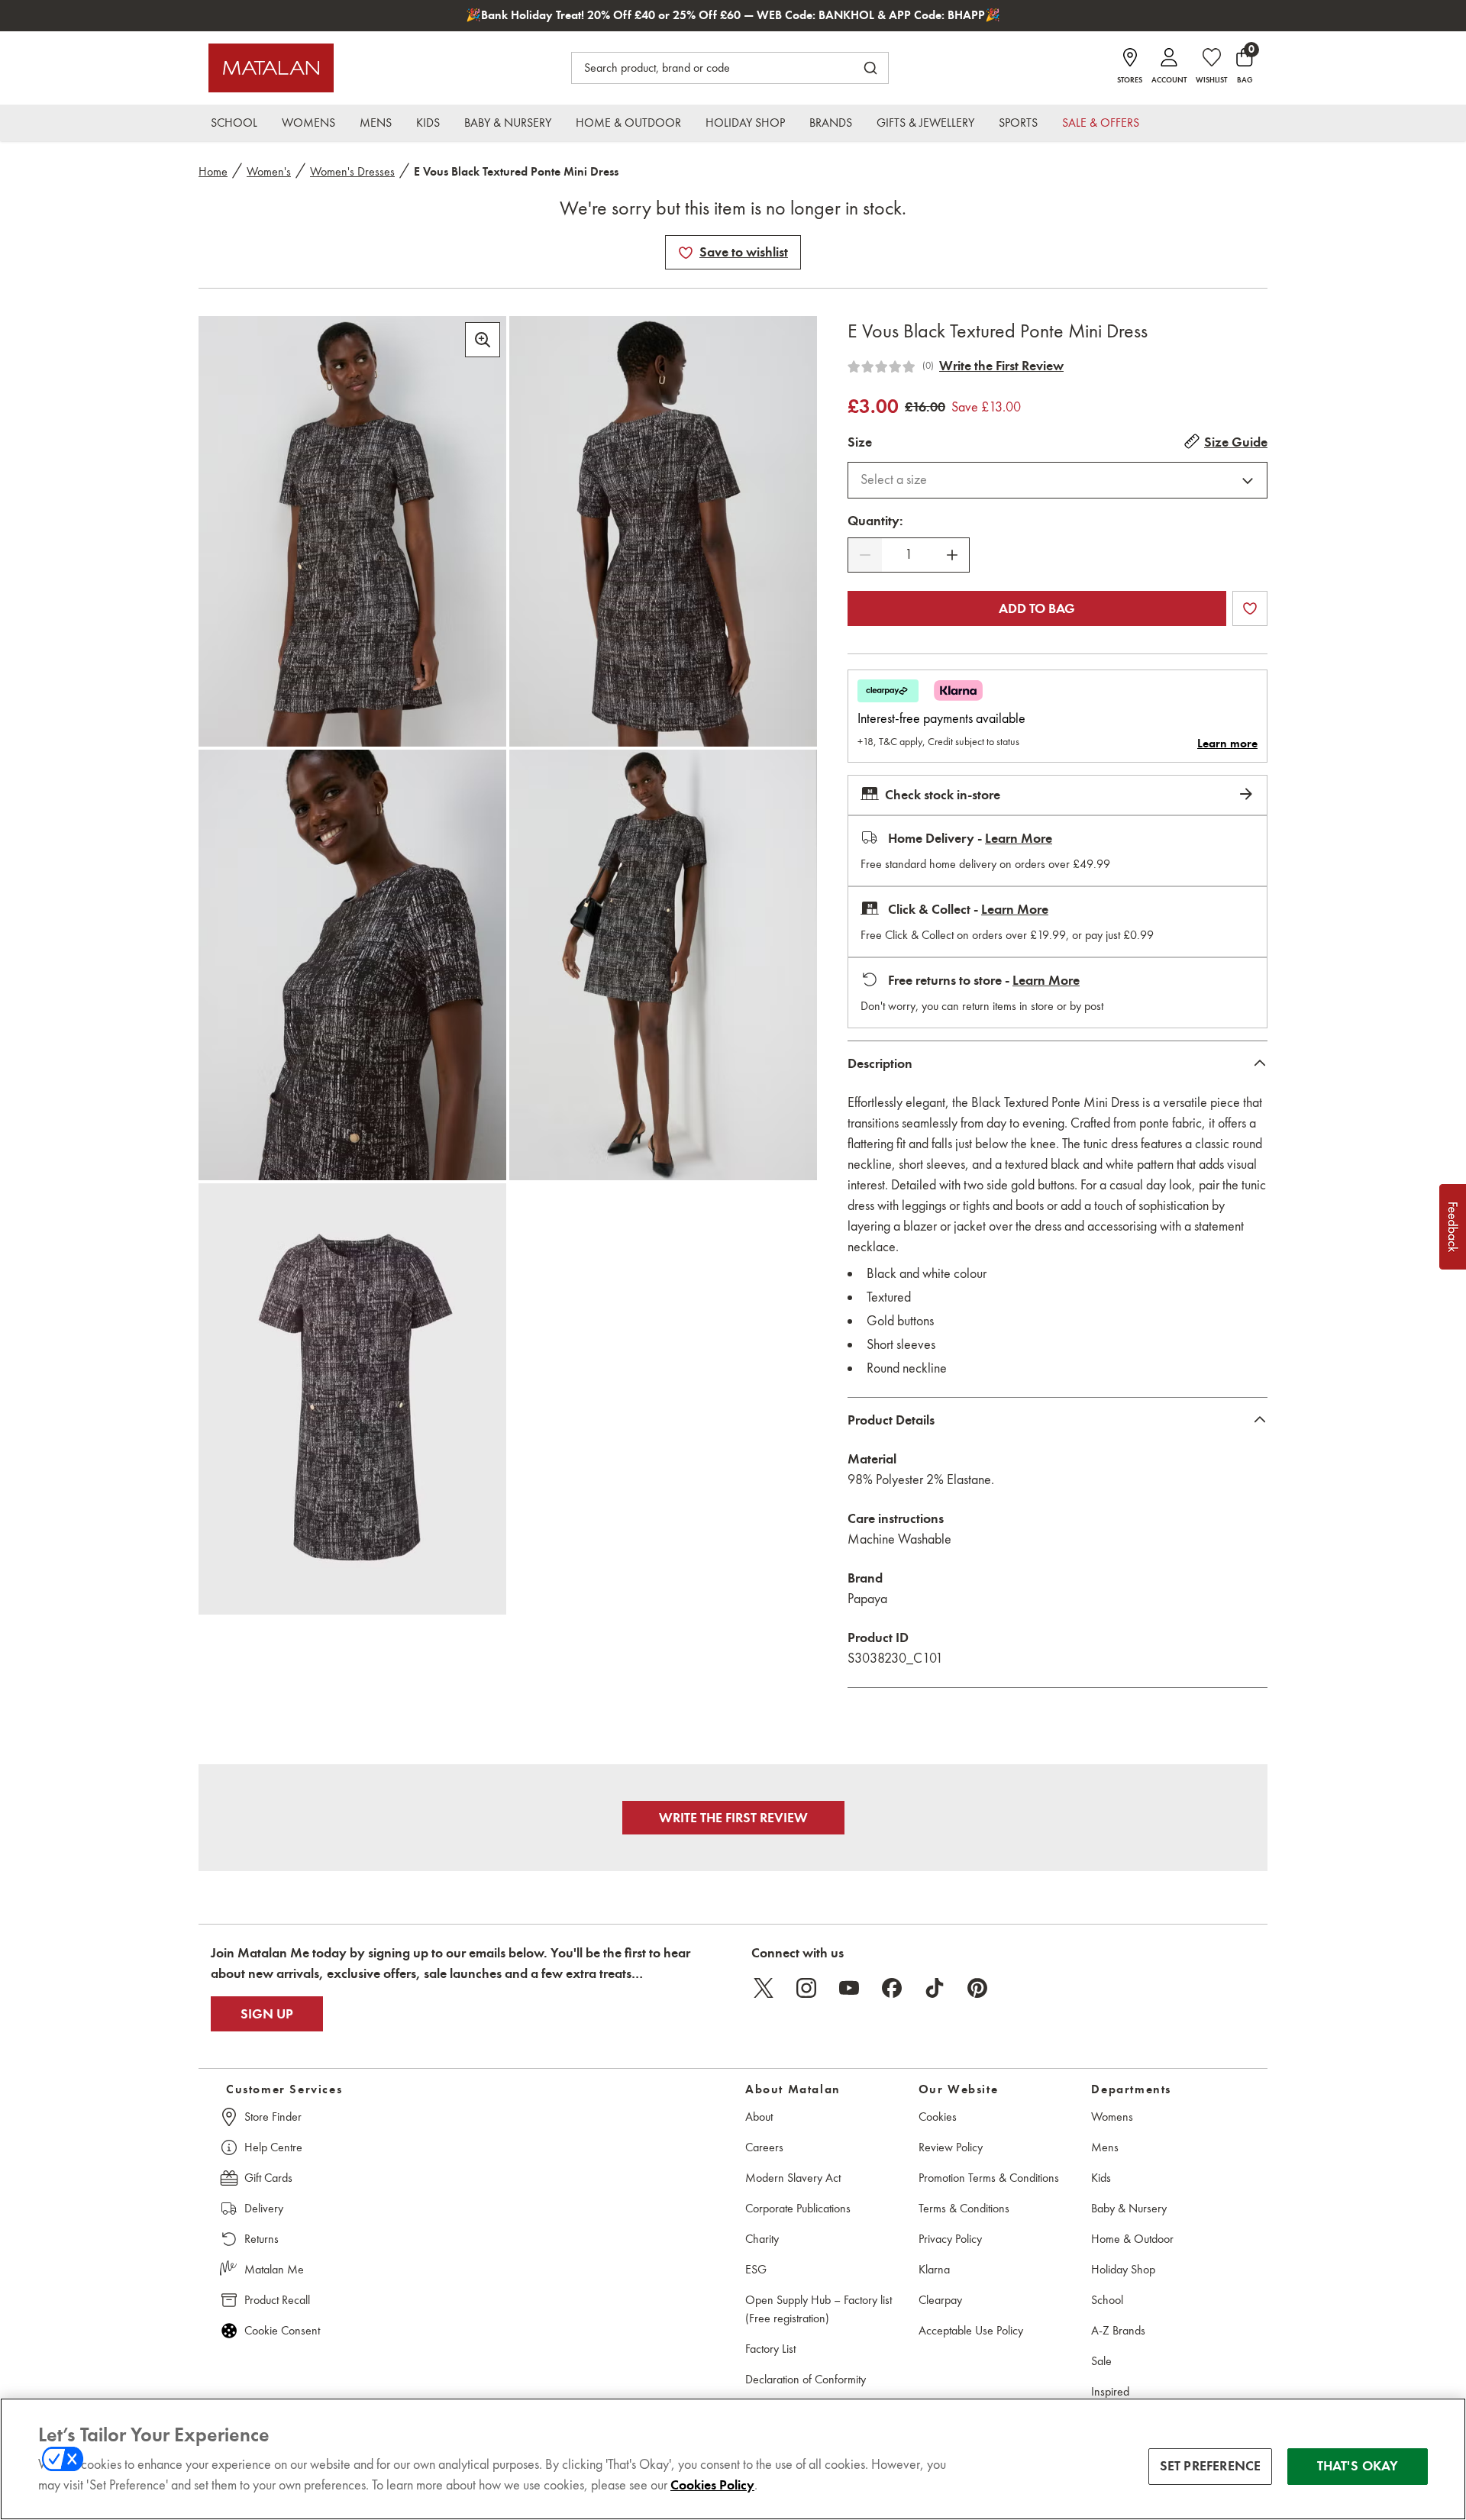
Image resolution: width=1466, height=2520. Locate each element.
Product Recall (277, 2300)
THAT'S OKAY (1358, 2466)
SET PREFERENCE (1211, 2466)
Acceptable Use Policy (971, 2330)
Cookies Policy (712, 2485)
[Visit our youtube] (849, 1988)
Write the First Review (1001, 366)
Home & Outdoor (1132, 2239)
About (759, 2117)
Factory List (770, 2349)
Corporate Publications (798, 2208)
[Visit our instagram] (806, 1988)
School (1107, 2300)
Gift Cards (268, 2178)
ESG (756, 2269)
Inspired (1110, 2391)
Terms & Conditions (964, 2208)
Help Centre (273, 2147)
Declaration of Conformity (806, 2379)
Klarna (934, 2269)
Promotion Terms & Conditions (989, 2178)
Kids (1101, 2178)
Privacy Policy (950, 2239)
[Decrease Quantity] (865, 555)
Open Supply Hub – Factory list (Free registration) (819, 2309)
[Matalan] (271, 68)
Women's (269, 171)
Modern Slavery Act (793, 2178)
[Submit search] (870, 68)
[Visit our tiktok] (935, 1988)
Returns (262, 2239)
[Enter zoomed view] (483, 340)
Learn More (1019, 838)
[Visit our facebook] (892, 1988)
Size (860, 442)
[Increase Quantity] (952, 555)
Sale (1101, 2361)
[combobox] (1058, 480)
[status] (909, 555)
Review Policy (951, 2147)
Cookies (938, 2117)
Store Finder (273, 2117)
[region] (733, 2459)
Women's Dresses (352, 171)
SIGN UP (267, 2014)
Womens (1112, 2117)
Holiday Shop (1123, 2269)
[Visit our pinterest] (977, 1988)
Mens (1105, 2147)
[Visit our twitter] (764, 1988)
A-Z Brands (1118, 2330)
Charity (762, 2239)
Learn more (1227, 744)
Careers (764, 2147)
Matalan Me (274, 2269)
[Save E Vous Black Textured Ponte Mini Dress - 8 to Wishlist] (686, 253)
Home (213, 171)
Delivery (264, 2208)
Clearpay (940, 2300)
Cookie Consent (282, 2330)
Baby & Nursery (1129, 2208)
